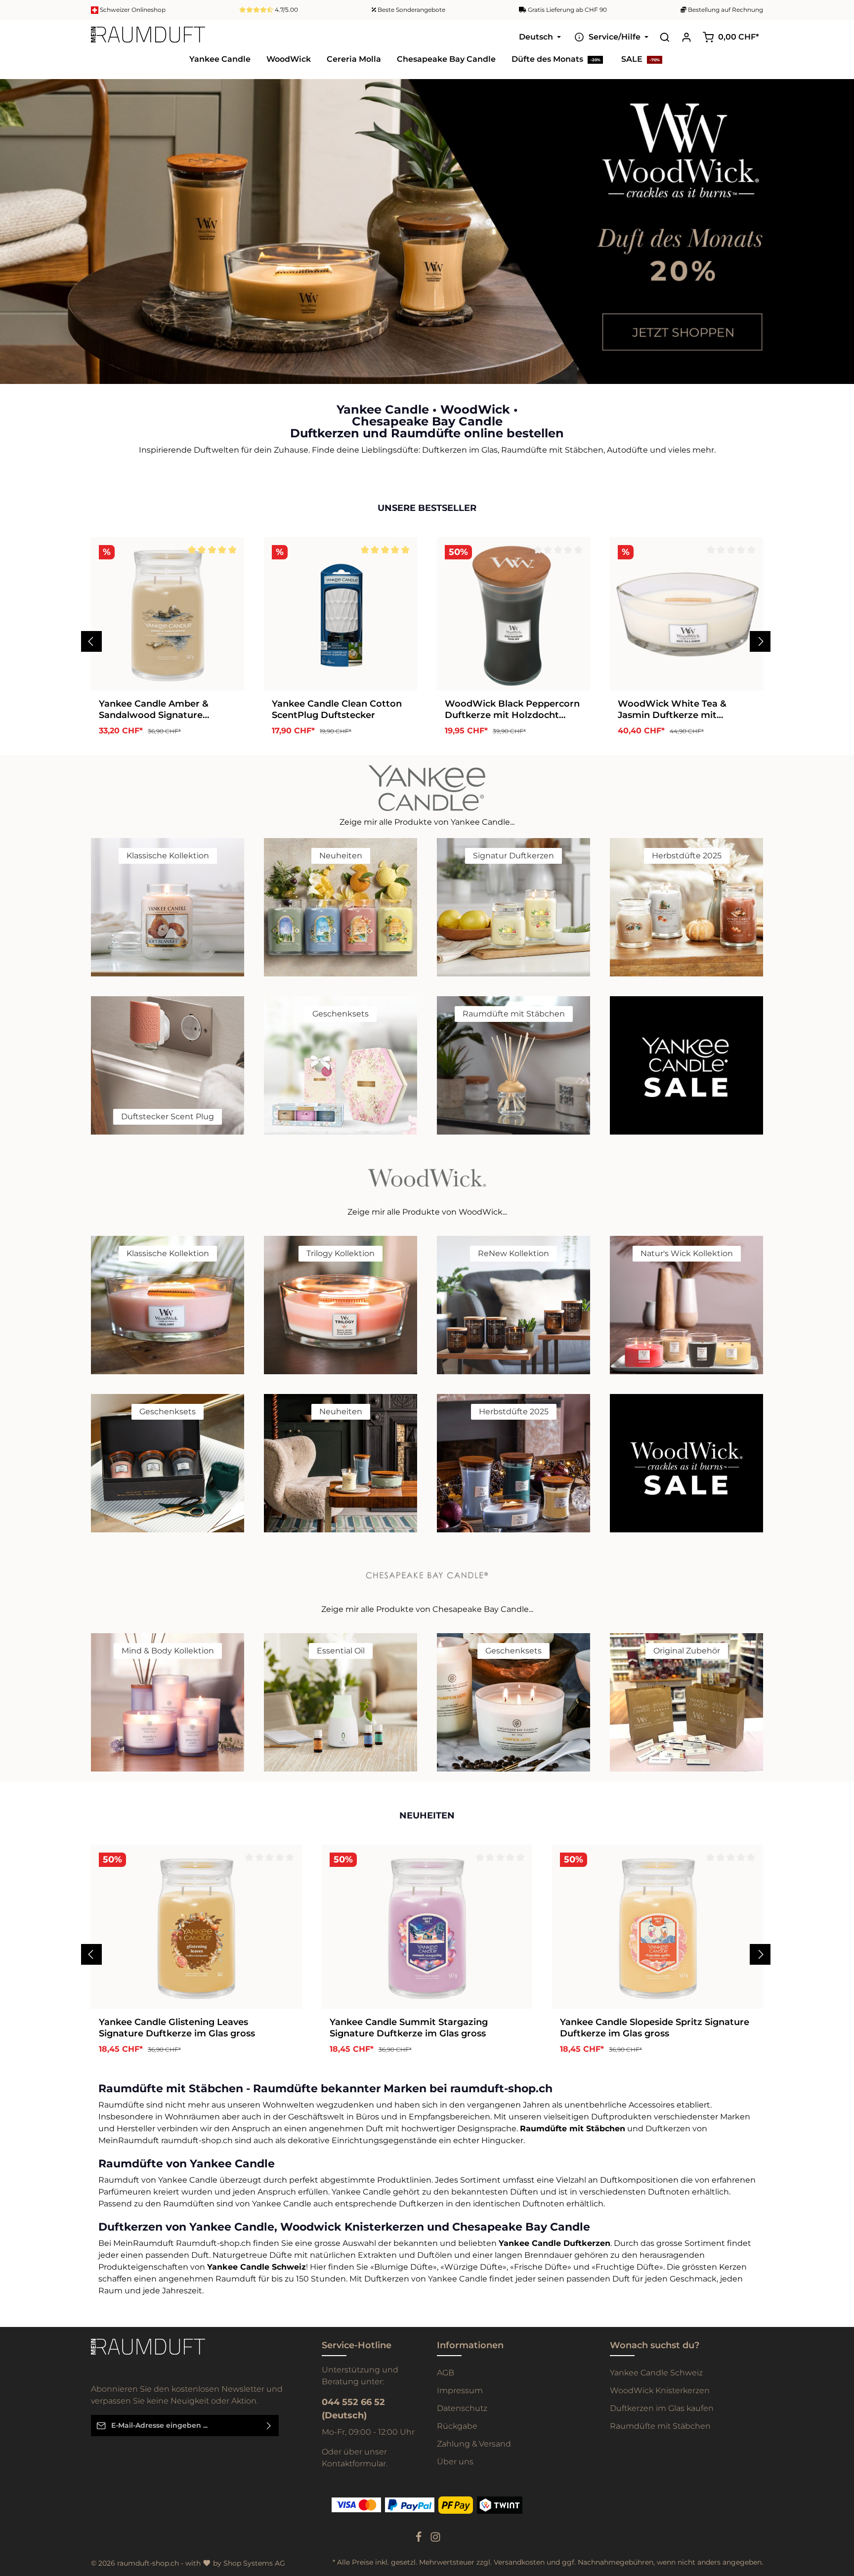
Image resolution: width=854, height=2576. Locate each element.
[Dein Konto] (686, 37)
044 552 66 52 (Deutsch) (353, 2409)
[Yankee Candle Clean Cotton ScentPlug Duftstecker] (341, 614)
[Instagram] (435, 2540)
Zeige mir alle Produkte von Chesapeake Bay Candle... (427, 1609)
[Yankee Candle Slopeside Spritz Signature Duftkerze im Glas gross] (658, 1927)
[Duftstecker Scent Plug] (168, 1065)
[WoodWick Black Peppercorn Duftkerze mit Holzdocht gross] (513, 614)
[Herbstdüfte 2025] (686, 907)
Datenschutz (462, 2408)
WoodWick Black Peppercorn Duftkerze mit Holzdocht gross (512, 709)
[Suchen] (665, 37)
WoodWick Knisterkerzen (660, 2390)
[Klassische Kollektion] (168, 907)
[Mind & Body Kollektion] (168, 1702)
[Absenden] (269, 2426)
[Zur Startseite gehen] (148, 37)
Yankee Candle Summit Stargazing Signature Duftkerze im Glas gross (409, 2028)
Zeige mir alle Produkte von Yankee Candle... (427, 822)
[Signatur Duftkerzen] (513, 907)
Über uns (455, 2462)
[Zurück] (91, 641)
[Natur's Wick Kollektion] (686, 1305)
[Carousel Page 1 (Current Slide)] (838, 227)
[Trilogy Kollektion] (341, 1305)
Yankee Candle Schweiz (656, 2373)
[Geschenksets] (341, 1065)
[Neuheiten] (341, 907)
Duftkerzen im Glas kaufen (662, 2408)
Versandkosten (519, 2562)
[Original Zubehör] (686, 1702)
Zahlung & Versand (474, 2444)
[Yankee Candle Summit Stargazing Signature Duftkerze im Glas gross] (427, 1927)
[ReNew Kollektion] (513, 1305)
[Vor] (760, 641)
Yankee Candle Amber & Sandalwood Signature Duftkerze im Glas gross (154, 709)
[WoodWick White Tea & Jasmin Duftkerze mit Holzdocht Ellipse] (686, 614)
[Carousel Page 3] (838, 246)
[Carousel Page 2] (838, 236)
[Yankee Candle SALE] (686, 1065)
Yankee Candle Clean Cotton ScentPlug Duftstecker (337, 709)
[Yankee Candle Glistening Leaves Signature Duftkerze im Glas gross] (196, 1927)
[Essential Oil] (341, 1702)
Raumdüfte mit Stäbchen (660, 2426)
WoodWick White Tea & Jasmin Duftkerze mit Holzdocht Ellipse (672, 709)
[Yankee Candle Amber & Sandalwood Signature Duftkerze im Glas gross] (168, 614)
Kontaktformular (354, 2464)
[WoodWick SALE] (686, 1463)
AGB (446, 2373)
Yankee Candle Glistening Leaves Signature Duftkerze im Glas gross (177, 2028)
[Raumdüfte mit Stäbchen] (513, 1065)
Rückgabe (457, 2426)
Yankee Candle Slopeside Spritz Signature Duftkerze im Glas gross (655, 2028)
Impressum (460, 2390)
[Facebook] (420, 2540)
